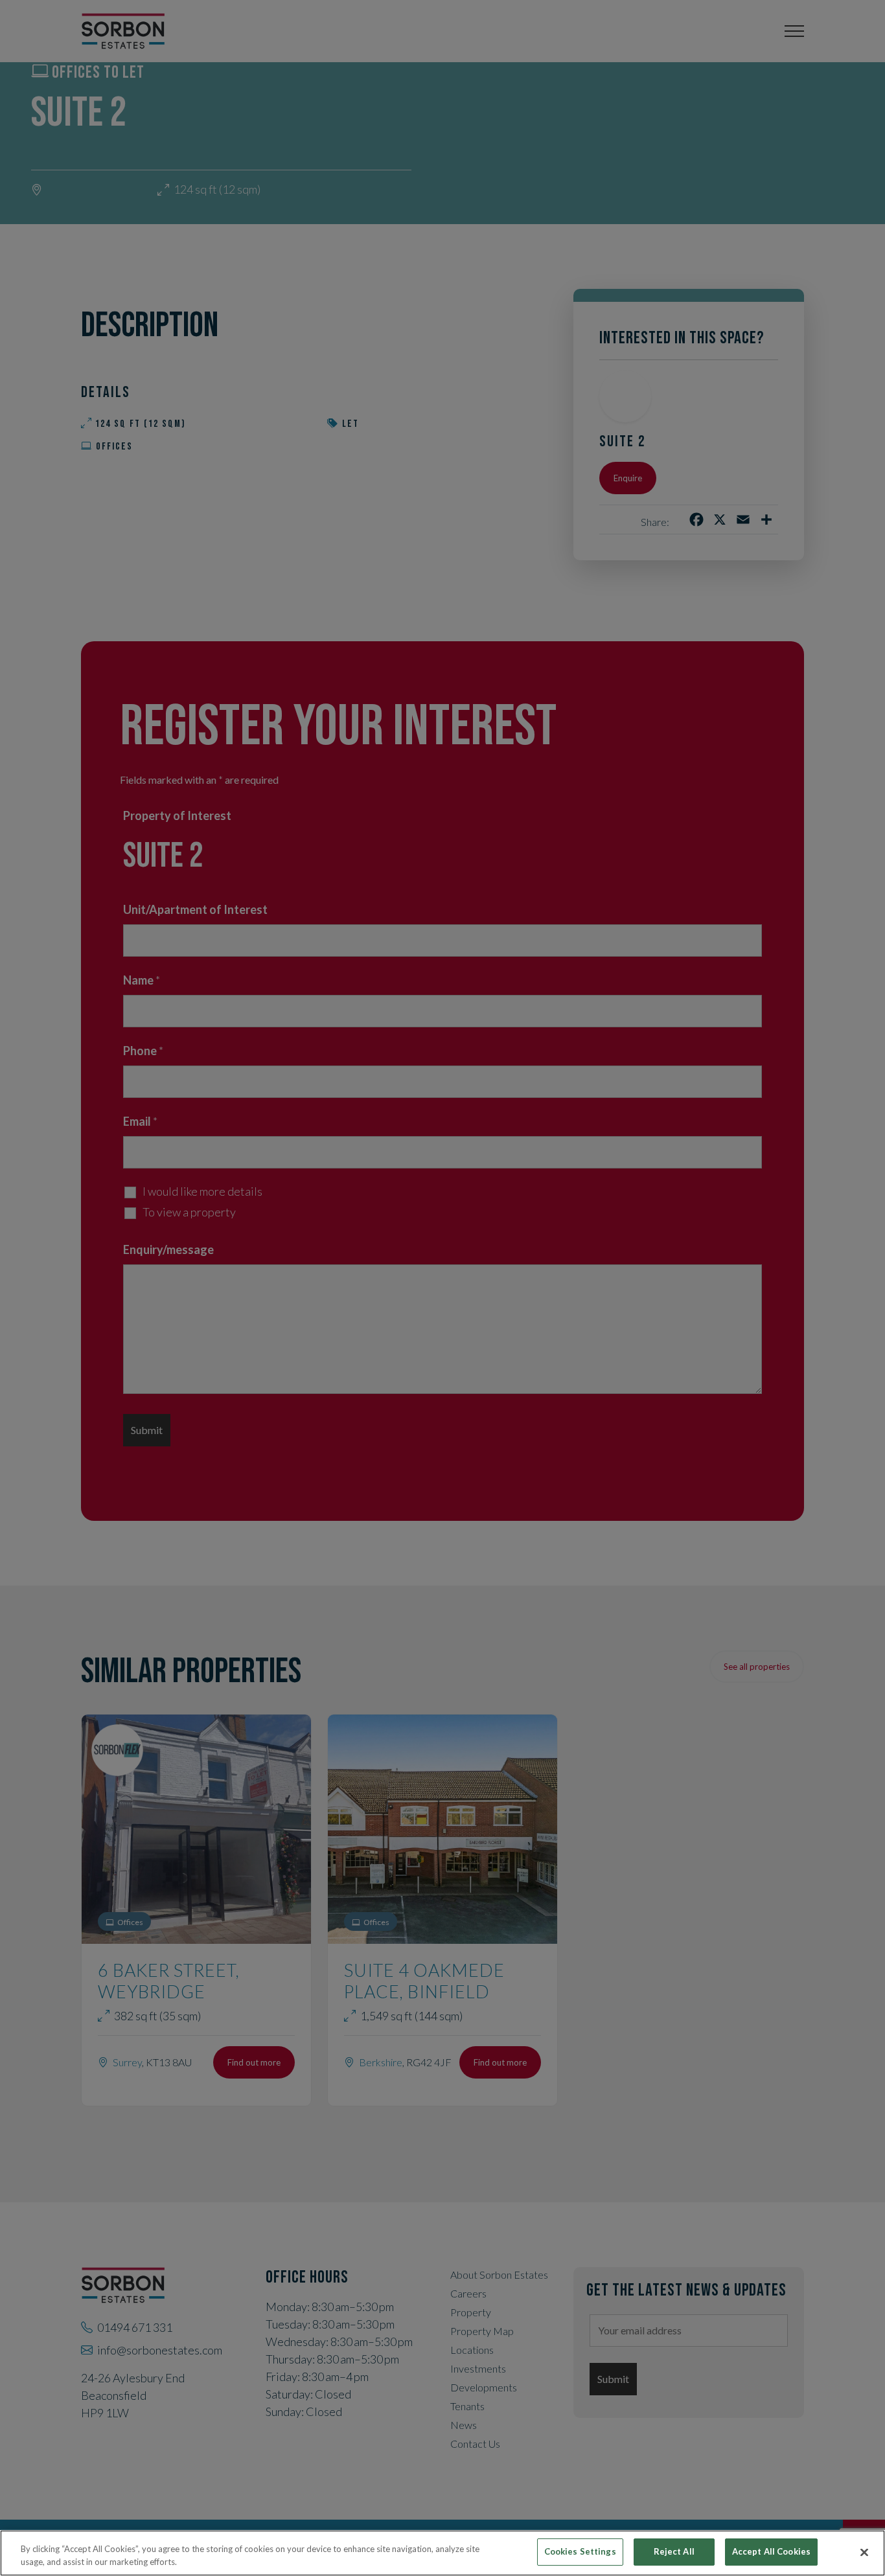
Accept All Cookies (771, 2551)
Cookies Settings (580, 2551)
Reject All (674, 2551)
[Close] (864, 2552)
